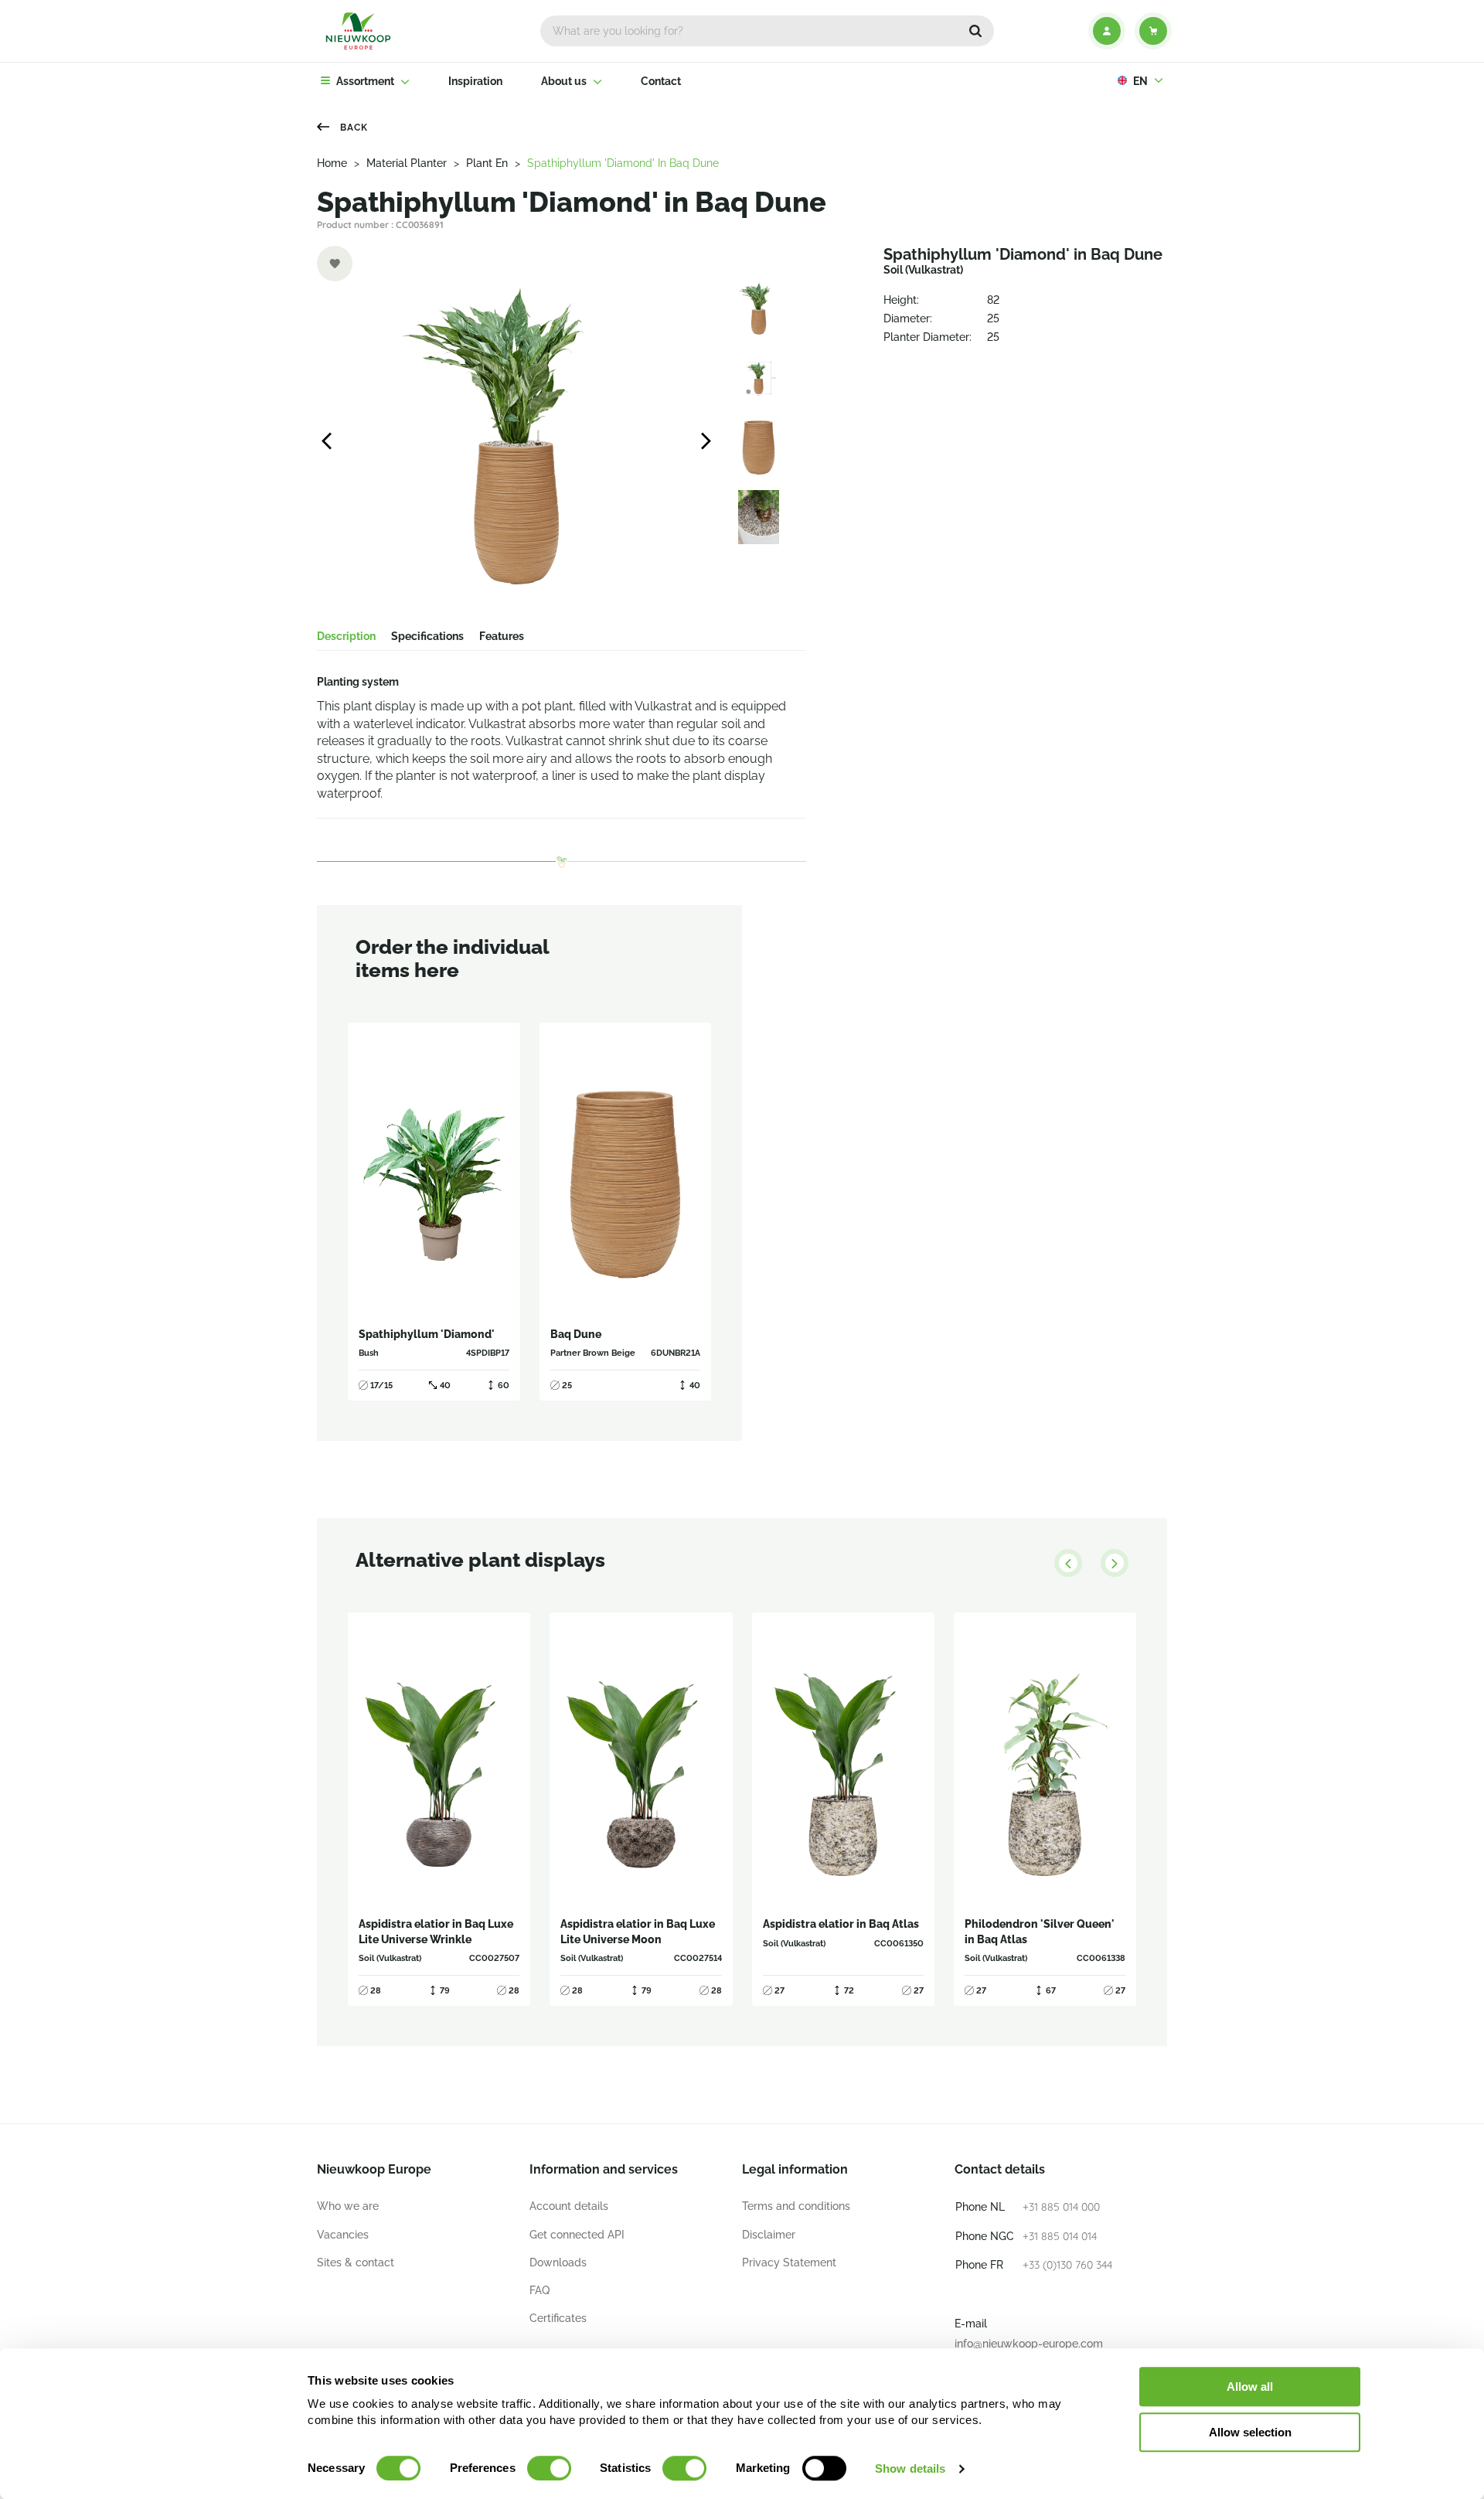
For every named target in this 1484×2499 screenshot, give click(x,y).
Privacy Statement (789, 2262)
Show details (910, 2468)
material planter (407, 163)
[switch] (549, 2468)
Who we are (348, 2206)
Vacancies (343, 2235)
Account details (569, 2206)
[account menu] (1107, 31)
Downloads (558, 2262)
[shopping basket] (1153, 31)
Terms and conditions (796, 2206)
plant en (487, 163)
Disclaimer (769, 2235)
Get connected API (577, 2235)
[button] (975, 31)
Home (332, 163)
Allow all (1250, 2387)
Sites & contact (356, 2262)
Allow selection (1250, 2432)
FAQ (539, 2290)
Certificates (558, 2318)
